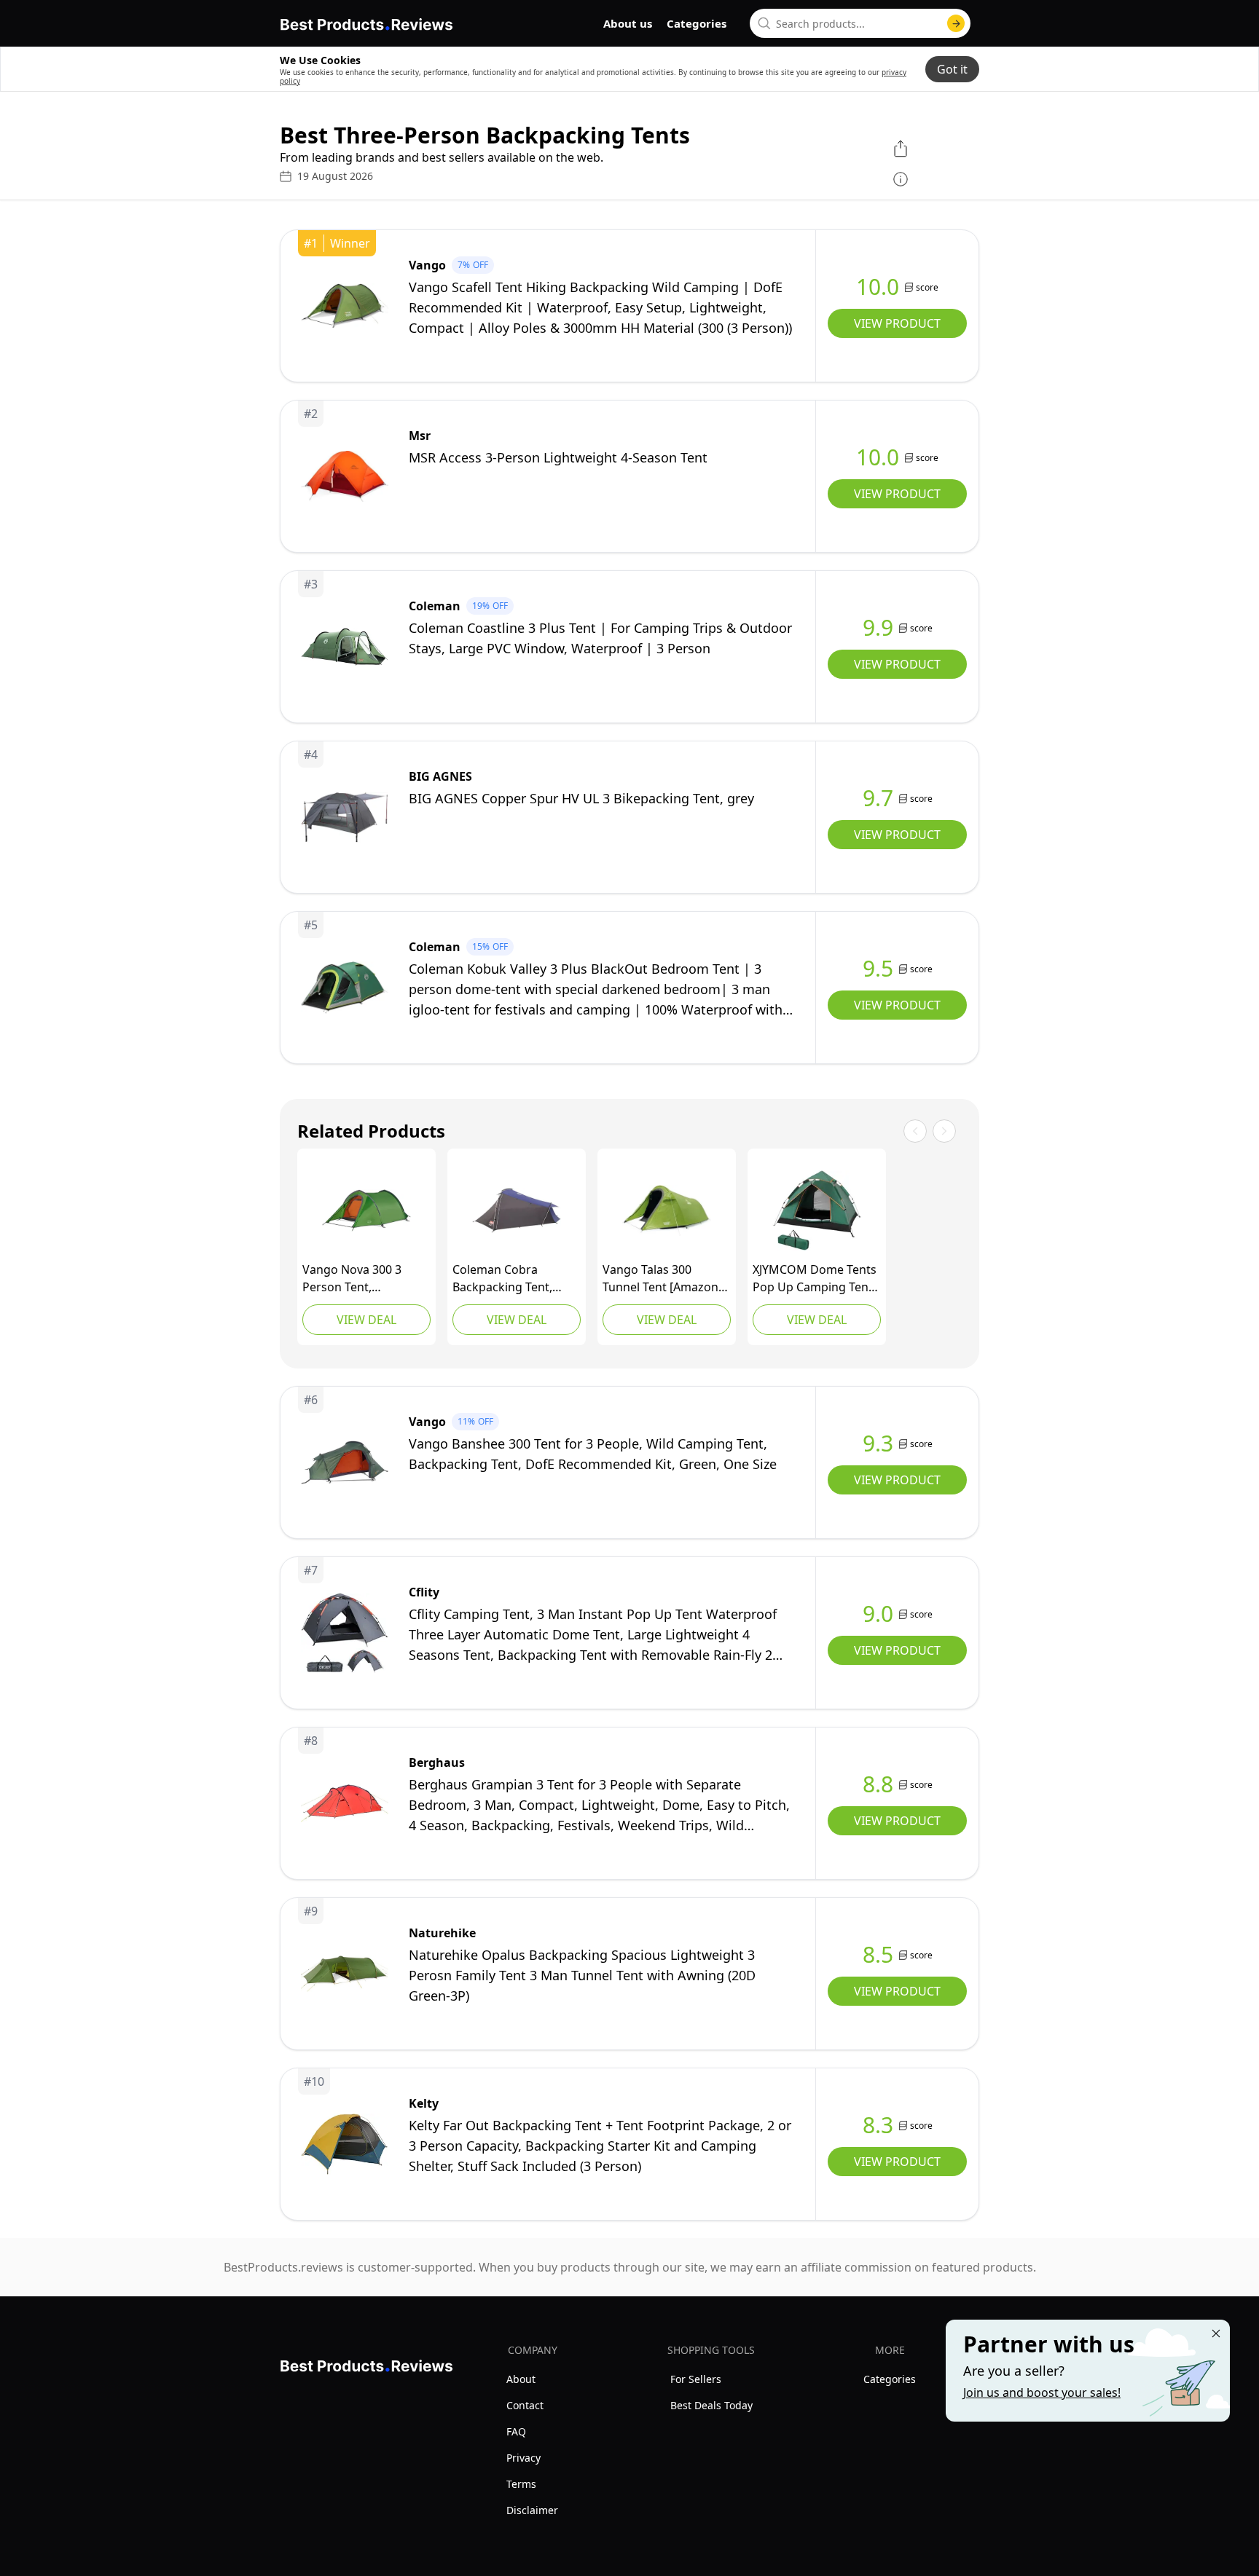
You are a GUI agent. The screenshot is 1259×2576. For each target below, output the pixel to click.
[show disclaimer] (901, 179)
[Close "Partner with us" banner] (1216, 2333)
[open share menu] (901, 149)
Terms (521, 2484)
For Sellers (696, 2379)
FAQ (516, 2431)
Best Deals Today (711, 2405)
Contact (525, 2405)
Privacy (523, 2458)
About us (628, 23)
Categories (697, 23)
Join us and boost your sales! (1042, 2392)
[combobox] (860, 23)
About (521, 2379)
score (927, 287)
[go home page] (366, 22)
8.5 (878, 1955)
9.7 (878, 798)
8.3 (878, 2125)
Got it (952, 69)
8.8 (878, 1784)
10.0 (878, 287)
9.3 (878, 1443)
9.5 (878, 969)
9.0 (878, 1614)
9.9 (878, 628)
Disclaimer (532, 2510)
